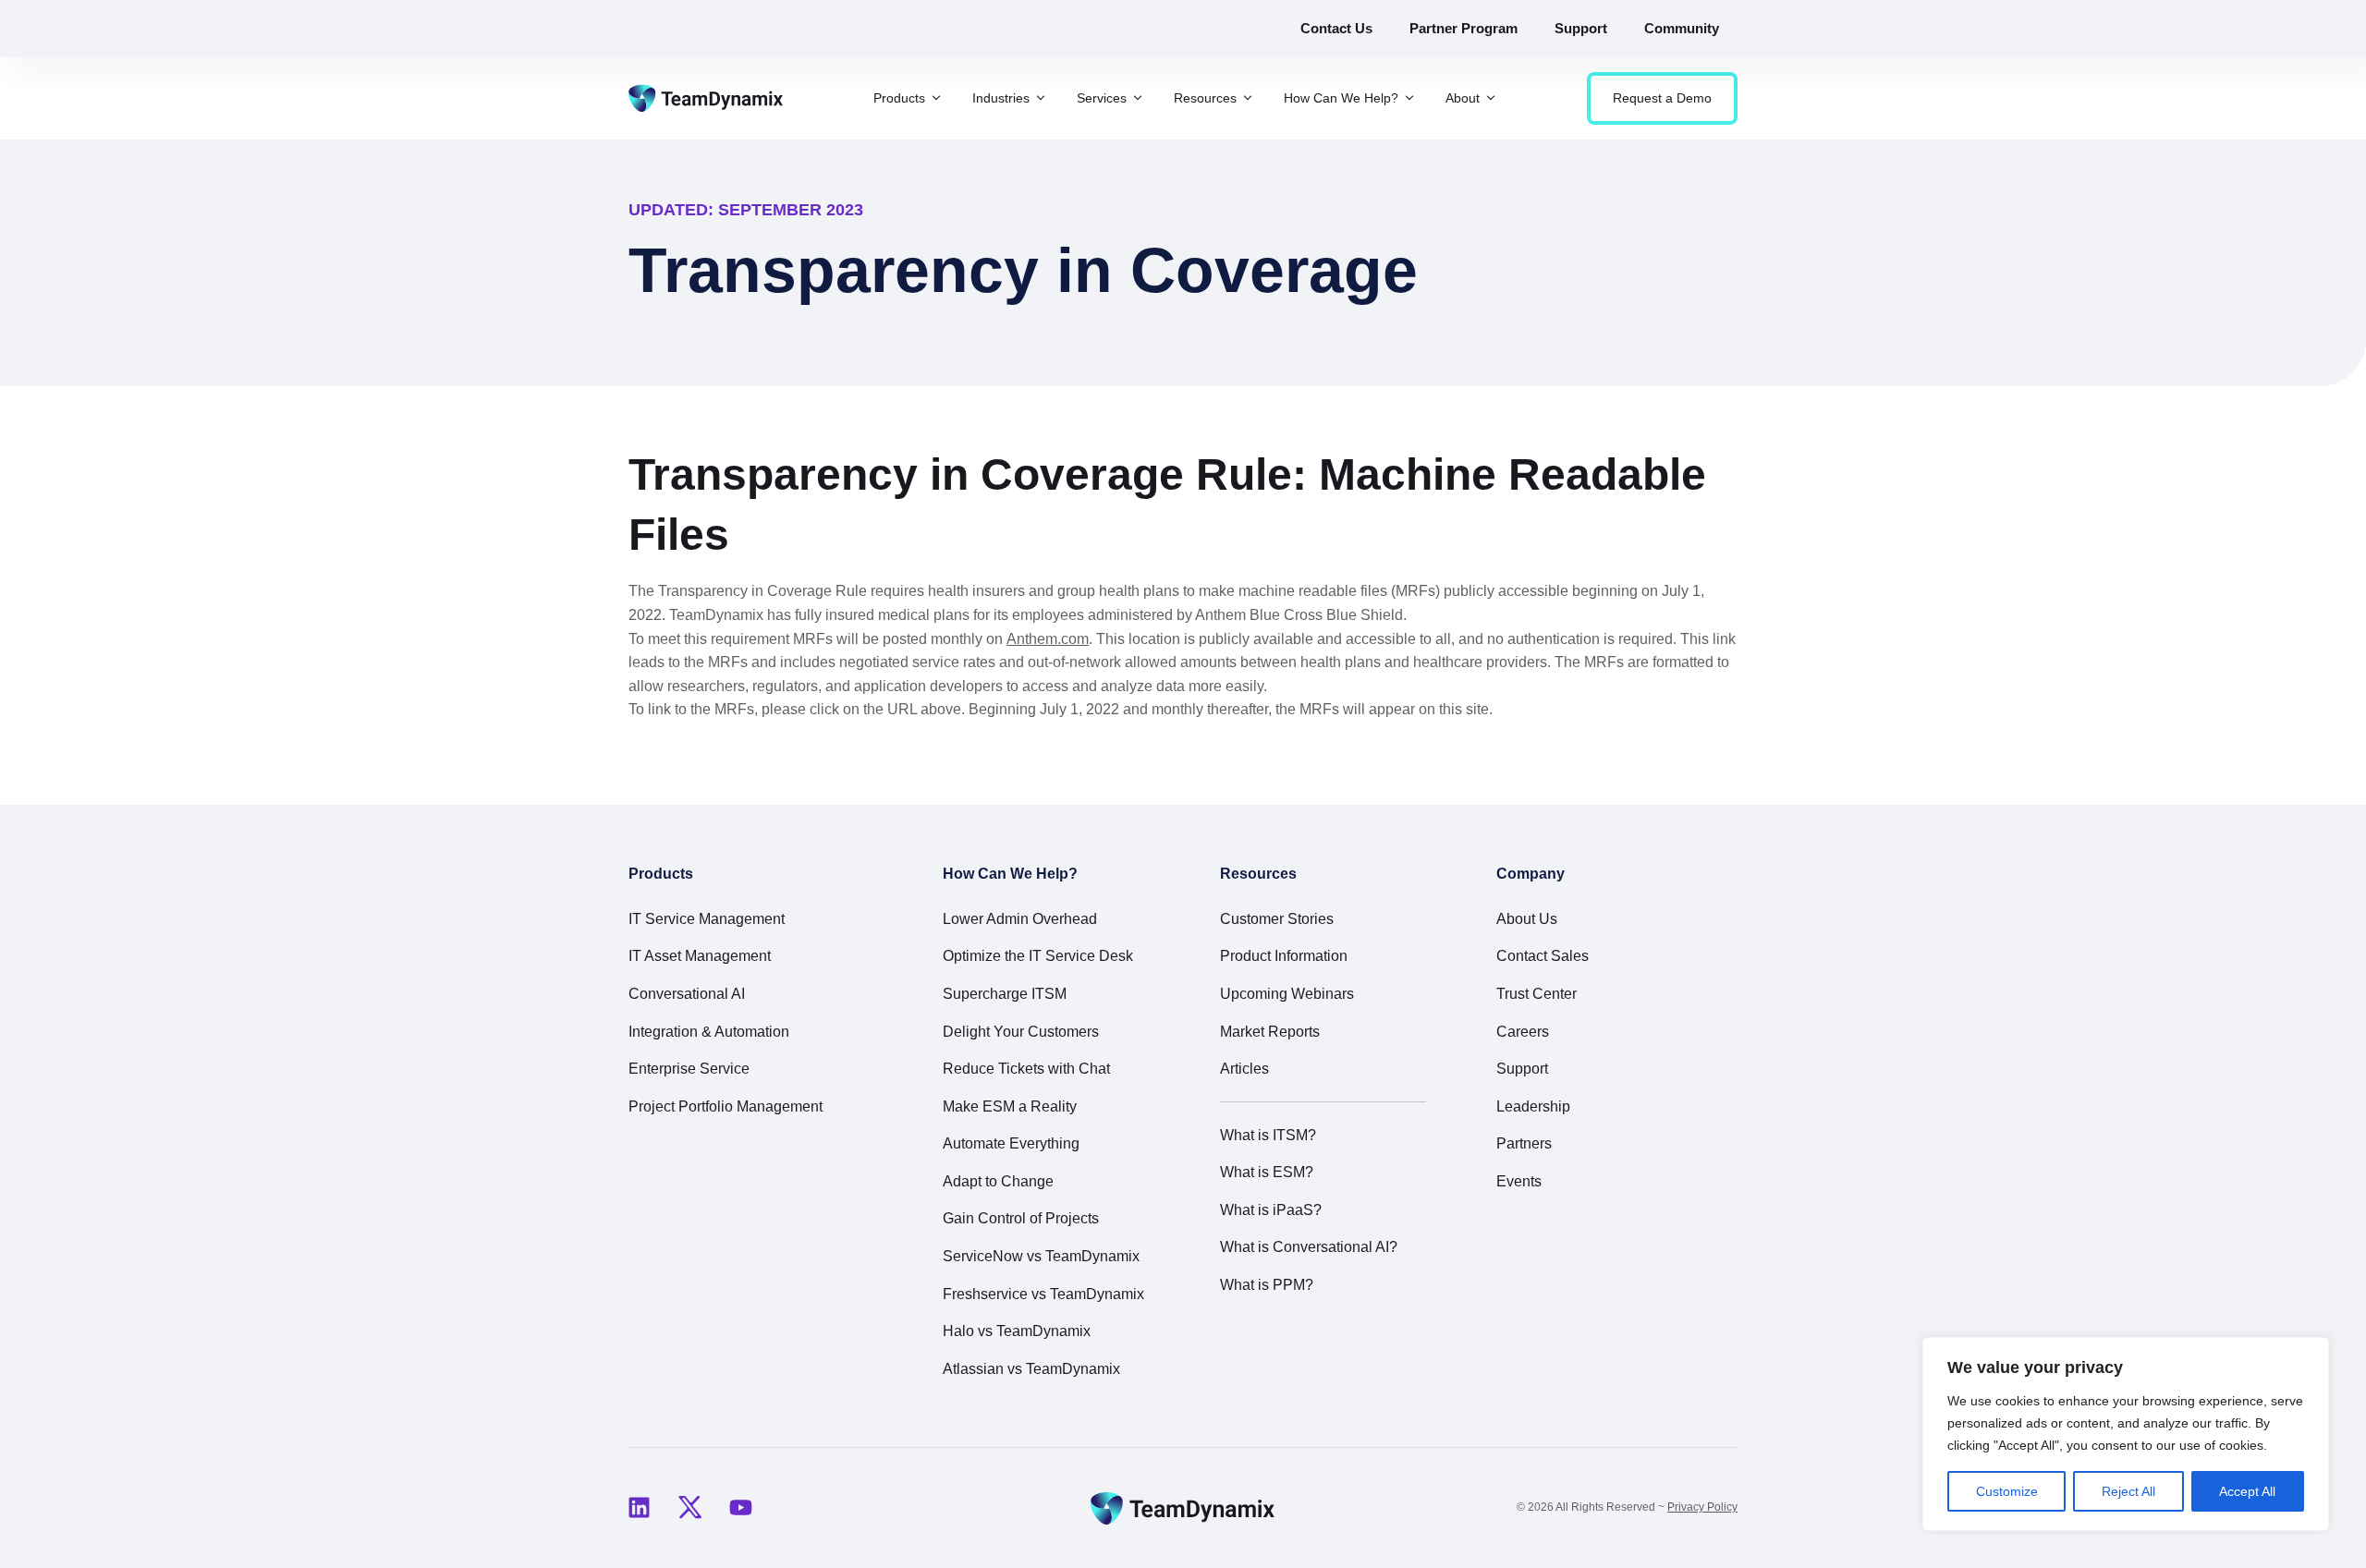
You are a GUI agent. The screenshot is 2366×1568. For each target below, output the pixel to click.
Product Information (1284, 956)
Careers (1523, 1032)
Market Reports (1270, 1032)
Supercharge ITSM (1005, 994)
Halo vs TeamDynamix (1017, 1331)
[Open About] (1491, 98)
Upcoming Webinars (1287, 994)
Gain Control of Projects (1021, 1218)
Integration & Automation (709, 1032)
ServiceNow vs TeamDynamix (1041, 1256)
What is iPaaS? (1271, 1210)
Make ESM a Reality (1010, 1106)
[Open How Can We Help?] (1409, 98)
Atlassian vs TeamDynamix (1031, 1369)
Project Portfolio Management (726, 1106)
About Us (1527, 919)
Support (1522, 1069)
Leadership (1533, 1106)
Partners (1524, 1143)
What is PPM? (1267, 1285)
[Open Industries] (1041, 98)
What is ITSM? (1268, 1135)
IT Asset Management (700, 956)
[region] (2126, 1434)
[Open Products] (936, 98)
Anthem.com (1048, 639)
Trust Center (1537, 994)
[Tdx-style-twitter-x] (689, 1508)
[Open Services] (1138, 98)
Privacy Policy (1702, 1507)
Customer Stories (1277, 919)
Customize (2007, 1491)
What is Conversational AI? (1309, 1247)
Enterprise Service (689, 1069)
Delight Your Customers (1021, 1032)
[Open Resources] (1248, 98)
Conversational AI (687, 994)
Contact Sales (1543, 956)
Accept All (2247, 1491)
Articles (1244, 1069)
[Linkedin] (639, 1508)
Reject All (2128, 1491)
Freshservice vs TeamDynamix (1043, 1294)
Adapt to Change (998, 1181)
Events (1519, 1181)
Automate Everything (1011, 1143)
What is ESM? (1267, 1172)
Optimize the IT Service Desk (1038, 956)
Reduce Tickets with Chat (1026, 1069)
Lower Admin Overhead (1020, 919)
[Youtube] (740, 1508)
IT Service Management (707, 919)
